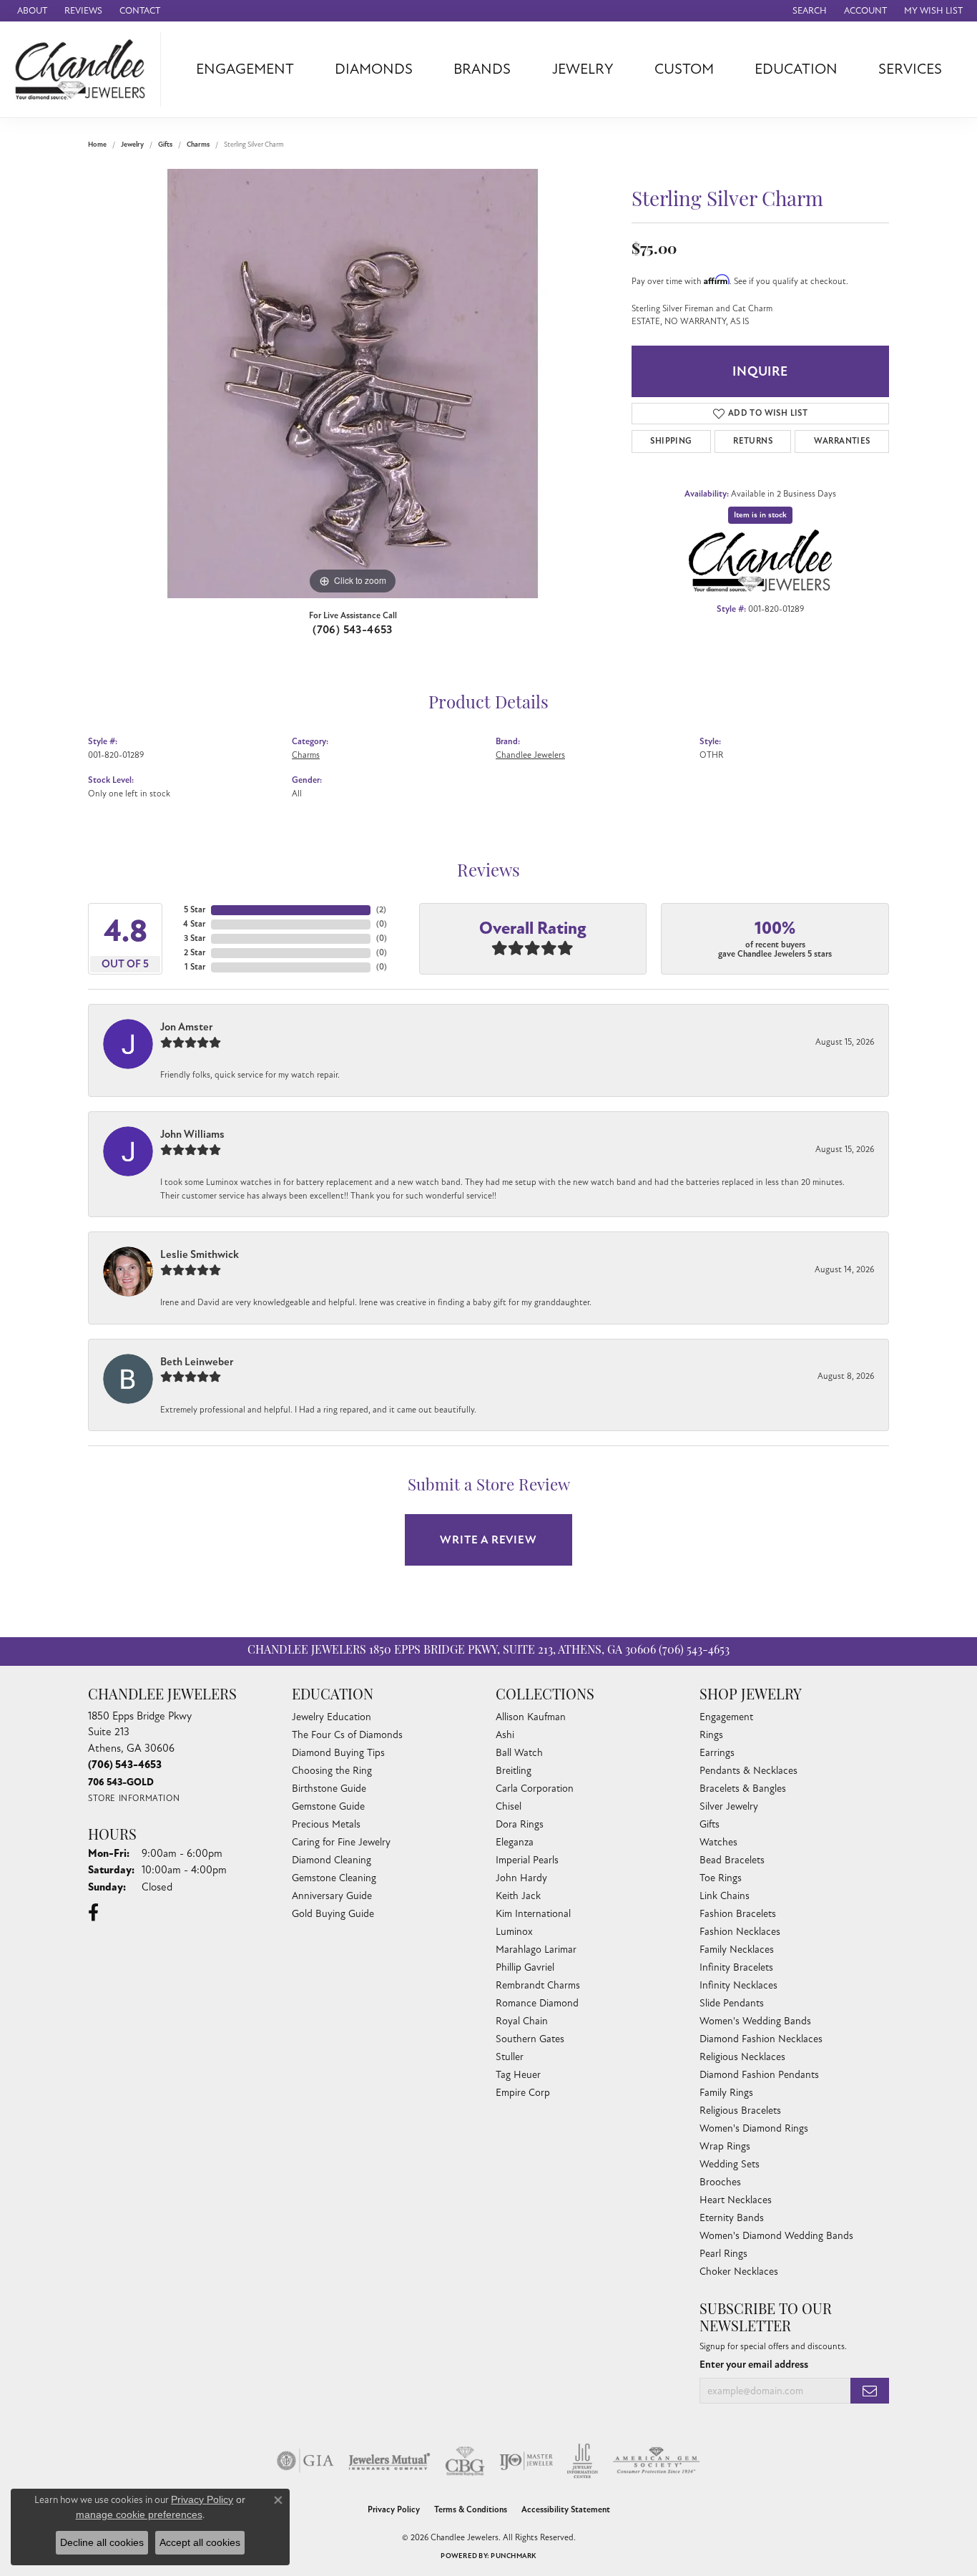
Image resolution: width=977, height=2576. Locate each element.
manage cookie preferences (139, 2514)
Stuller (510, 2057)
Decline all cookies (102, 2542)
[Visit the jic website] (583, 2461)
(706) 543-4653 (353, 630)
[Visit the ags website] (656, 2461)
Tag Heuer (518, 2075)
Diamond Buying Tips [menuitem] (338, 1753)
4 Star (194, 924)
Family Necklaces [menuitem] (737, 1950)
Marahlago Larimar (536, 1950)
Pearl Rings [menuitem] (723, 2254)
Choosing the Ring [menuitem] (332, 1771)
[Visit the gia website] (305, 2461)
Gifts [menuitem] (710, 1824)
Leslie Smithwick (200, 1254)
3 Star (195, 938)
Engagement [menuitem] (726, 1717)
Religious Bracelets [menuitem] (740, 2111)
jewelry (132, 145)
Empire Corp (523, 2093)
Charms (198, 145)
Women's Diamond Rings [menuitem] (754, 2128)
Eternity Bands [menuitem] (732, 2218)
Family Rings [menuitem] (726, 2093)
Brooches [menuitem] (720, 2182)
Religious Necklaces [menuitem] (742, 2057)
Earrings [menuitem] (717, 1753)
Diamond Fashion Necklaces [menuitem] (761, 2039)
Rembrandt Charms (538, 1985)
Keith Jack (518, 1896)
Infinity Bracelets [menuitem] (736, 1967)
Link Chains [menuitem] (725, 1896)
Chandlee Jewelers (530, 755)
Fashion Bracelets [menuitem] (738, 1914)
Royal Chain (522, 2021)
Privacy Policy (394, 2510)
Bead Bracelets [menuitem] (732, 1860)
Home (97, 145)
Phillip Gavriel (525, 1967)
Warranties (842, 441)
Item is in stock (760, 515)
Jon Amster (187, 1027)
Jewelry (583, 69)
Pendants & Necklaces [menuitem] (748, 1771)
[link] (31, 11)
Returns (753, 441)
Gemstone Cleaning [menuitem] (334, 1878)
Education (796, 69)
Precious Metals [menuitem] (326, 1824)
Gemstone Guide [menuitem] (328, 1806)
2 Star (195, 953)
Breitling (514, 1771)
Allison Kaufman (531, 1717)
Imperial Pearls (527, 1860)
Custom (684, 69)
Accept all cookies (200, 2542)
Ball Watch (519, 1753)
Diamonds (374, 69)
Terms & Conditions (471, 2510)
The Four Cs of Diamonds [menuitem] (347, 1735)
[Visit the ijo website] (526, 2461)
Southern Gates (530, 2039)
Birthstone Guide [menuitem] (329, 1789)
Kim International (533, 1914)
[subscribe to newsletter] (870, 2391)
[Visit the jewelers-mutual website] (389, 2461)
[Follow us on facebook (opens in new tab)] (93, 1913)
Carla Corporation (535, 1789)
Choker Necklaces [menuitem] (739, 2272)
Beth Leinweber (197, 1362)
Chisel (509, 1806)
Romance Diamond (537, 2003)
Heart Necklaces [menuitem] (736, 2200)
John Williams (192, 1134)
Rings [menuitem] (711, 1735)
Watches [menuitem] (718, 1842)
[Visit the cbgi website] (465, 2461)
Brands (482, 69)
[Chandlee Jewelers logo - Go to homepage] (84, 69)
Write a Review (488, 1540)
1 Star (195, 967)
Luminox (514, 1932)
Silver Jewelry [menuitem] (729, 1806)
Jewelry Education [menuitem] (332, 1717)
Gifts (165, 145)
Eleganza (515, 1842)
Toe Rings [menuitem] (721, 1878)
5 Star (195, 910)
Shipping (671, 441)
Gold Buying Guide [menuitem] (333, 1914)
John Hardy (521, 1878)
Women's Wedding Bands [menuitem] (755, 2021)
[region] (353, 384)
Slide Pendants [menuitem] (732, 2003)
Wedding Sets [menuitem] (730, 2164)
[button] (808, 11)
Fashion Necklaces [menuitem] (740, 1932)
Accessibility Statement (566, 2510)
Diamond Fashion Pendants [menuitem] (759, 2075)
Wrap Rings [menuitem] (725, 2146)
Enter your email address (754, 2365)
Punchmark (513, 2556)
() (381, 910)
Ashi (505, 1735)
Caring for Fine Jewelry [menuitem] (341, 1842)
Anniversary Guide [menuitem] (332, 1896)
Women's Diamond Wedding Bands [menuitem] (776, 2236)
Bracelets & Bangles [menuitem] (743, 1789)
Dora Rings (520, 1824)
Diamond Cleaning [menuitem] (332, 1860)
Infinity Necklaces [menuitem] (738, 1985)
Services (910, 69)
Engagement (245, 69)
